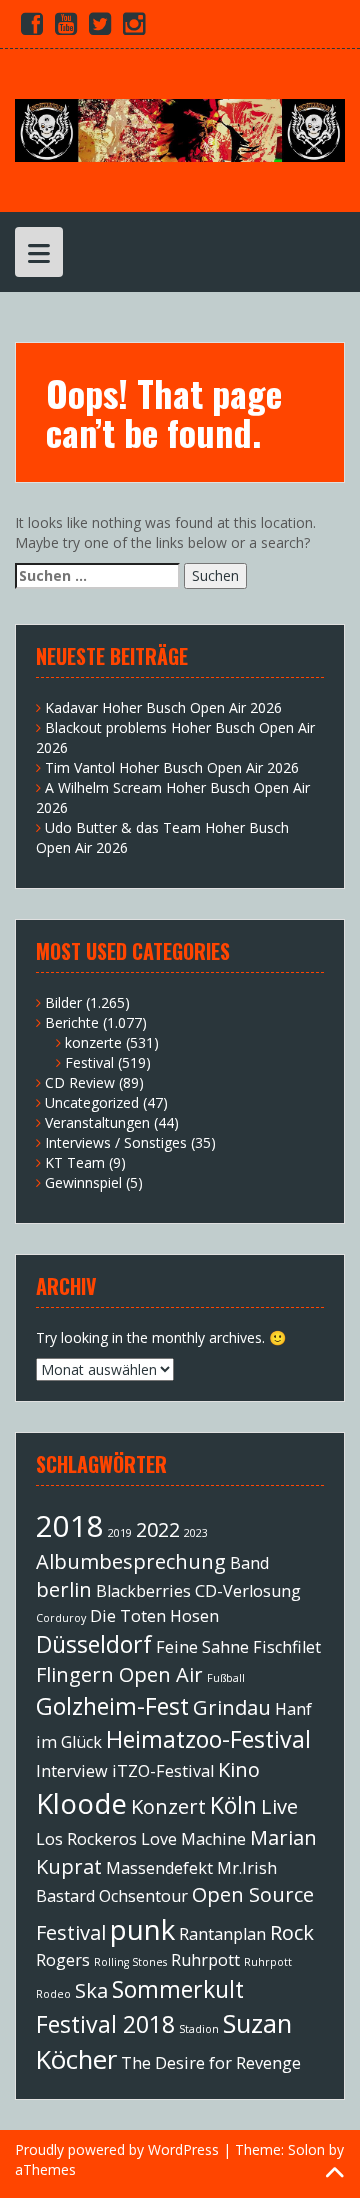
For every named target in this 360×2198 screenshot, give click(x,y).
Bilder (63, 1002)
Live (279, 1806)
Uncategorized (92, 1102)
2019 (120, 1533)
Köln (233, 1805)
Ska (91, 1990)
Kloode (81, 1803)
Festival (89, 1062)
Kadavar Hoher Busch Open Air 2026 (163, 707)
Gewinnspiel (83, 1182)
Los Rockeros (86, 1839)
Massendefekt (159, 1868)
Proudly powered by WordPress (117, 2149)
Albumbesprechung (131, 1561)
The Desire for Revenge (211, 2063)
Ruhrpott (205, 1960)
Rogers (63, 1960)
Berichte (72, 1022)
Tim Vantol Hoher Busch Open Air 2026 (172, 767)
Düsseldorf (94, 1644)
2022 (158, 1529)
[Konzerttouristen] (180, 128)
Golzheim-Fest (112, 1706)
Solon (306, 2149)
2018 (70, 1526)
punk (142, 1929)
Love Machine (193, 1839)
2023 (196, 1533)
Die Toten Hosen (154, 1616)
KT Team (75, 1162)
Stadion (199, 2029)
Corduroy (61, 1618)
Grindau (232, 1707)
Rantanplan (222, 1934)
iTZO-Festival (163, 1771)
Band (249, 1563)
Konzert (168, 1806)
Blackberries (143, 1591)
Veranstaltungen (97, 1122)
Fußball (226, 1678)
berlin (64, 1589)
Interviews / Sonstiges (116, 1142)
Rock (292, 1932)
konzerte (93, 1042)
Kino (239, 1769)
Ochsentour (143, 1896)
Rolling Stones (130, 1962)
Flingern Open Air (119, 1674)
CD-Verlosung (248, 1591)
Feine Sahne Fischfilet (238, 1647)
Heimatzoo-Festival (208, 1739)
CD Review (80, 1082)
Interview (72, 1771)
